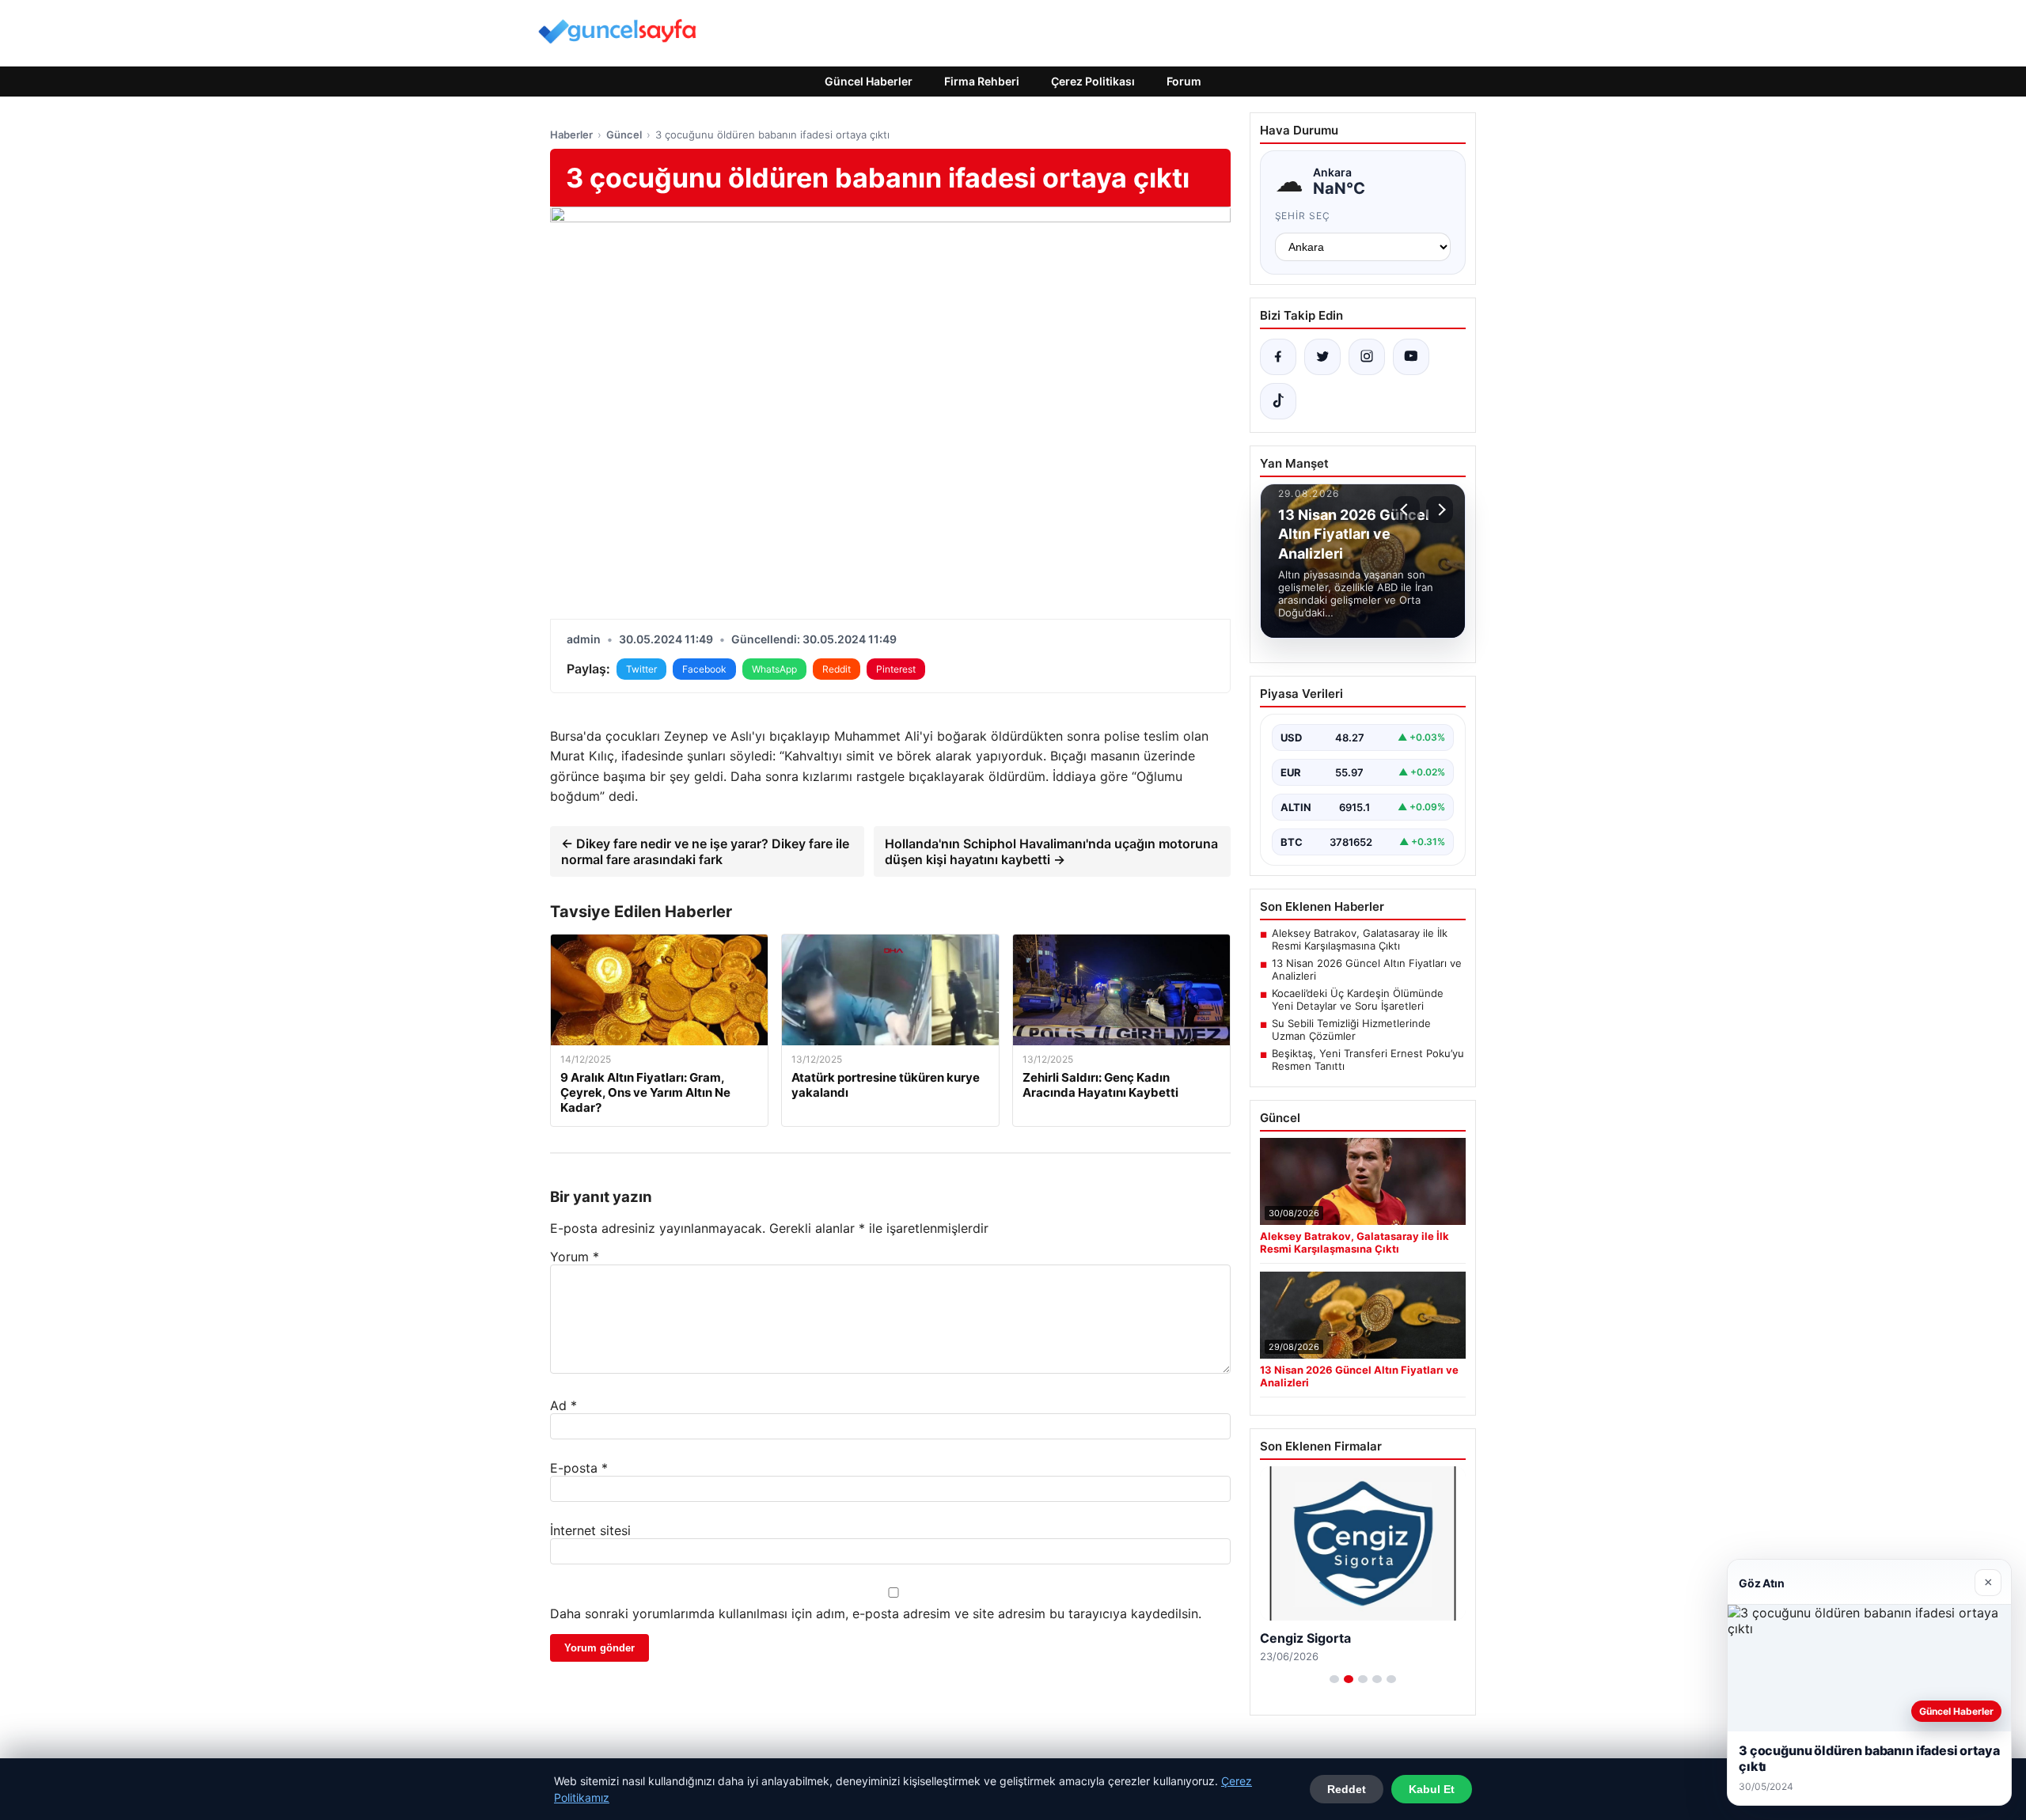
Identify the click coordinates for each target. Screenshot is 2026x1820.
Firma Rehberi (982, 81)
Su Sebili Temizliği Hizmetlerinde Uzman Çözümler (1351, 1029)
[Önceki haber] (1406, 510)
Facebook (704, 669)
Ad (563, 1405)
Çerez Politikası (1093, 81)
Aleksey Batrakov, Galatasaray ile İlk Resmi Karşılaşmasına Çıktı (1360, 939)
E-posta (579, 1468)
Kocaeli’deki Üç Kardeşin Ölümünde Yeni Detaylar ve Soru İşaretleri (1358, 999)
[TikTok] (1278, 401)
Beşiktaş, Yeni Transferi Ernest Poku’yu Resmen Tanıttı (1368, 1060)
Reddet (1347, 1789)
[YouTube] (1411, 357)
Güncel (624, 135)
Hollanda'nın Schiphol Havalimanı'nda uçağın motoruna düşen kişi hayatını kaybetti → (1051, 851)
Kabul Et (1432, 1789)
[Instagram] (1367, 357)
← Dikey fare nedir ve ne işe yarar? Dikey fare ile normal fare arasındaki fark (705, 851)
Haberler (571, 135)
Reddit (837, 669)
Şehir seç (1303, 216)
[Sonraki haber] (1440, 510)
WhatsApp (774, 669)
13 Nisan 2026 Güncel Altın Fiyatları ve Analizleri (1367, 969)
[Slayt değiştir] (1334, 1679)
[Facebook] (1278, 357)
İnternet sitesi (590, 1530)
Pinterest (896, 669)
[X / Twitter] (1322, 357)
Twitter (641, 669)
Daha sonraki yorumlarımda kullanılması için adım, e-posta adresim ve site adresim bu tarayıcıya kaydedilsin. (876, 1613)
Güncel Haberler (869, 81)
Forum (1184, 81)
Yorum (575, 1257)
